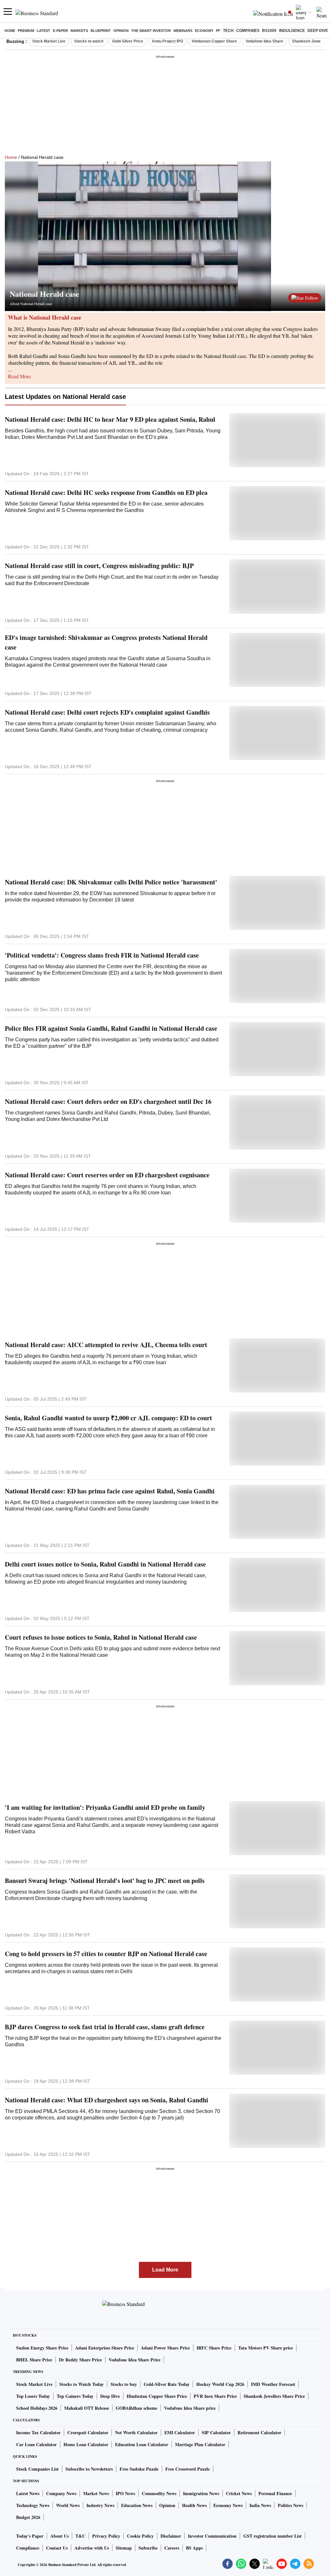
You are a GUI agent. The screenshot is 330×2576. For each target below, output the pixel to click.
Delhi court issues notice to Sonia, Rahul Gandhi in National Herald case (105, 1564)
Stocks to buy (124, 2384)
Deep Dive (318, 31)
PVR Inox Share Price (215, 2396)
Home (10, 31)
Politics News (291, 2505)
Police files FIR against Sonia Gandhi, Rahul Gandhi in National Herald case (111, 1028)
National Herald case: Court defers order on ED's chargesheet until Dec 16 (108, 1101)
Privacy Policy (106, 2536)
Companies (248, 31)
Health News (194, 2505)
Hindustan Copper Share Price (157, 2396)
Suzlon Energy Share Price (42, 2348)
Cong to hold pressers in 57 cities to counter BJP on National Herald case (106, 1954)
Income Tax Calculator (38, 2432)
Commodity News (159, 2493)
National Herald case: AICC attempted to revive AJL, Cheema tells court (106, 1345)
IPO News (125, 2493)
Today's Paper (30, 2536)
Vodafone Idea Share (264, 41)
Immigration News (201, 2493)
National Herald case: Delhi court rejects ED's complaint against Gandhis (107, 712)
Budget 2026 (28, 2517)
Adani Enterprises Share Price (105, 2348)
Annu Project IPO (167, 41)
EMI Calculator (180, 2432)
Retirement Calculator (259, 2432)
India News (260, 2505)
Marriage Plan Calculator (200, 2444)
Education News (137, 2505)
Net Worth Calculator (136, 2432)
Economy (204, 31)
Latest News (28, 2493)
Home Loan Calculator (86, 2444)
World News (68, 2505)
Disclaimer (171, 2536)
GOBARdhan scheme (136, 2408)
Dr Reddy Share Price (80, 2360)
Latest (44, 31)
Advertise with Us (92, 2548)
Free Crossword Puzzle (188, 2469)
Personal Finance (275, 2493)
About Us (59, 2536)
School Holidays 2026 (37, 2408)
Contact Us (57, 2548)
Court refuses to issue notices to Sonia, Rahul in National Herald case (101, 1637)
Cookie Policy (140, 2536)
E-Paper (60, 31)
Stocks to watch (89, 41)
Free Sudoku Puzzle (139, 2469)
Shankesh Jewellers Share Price (274, 2396)
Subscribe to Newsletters (89, 2469)
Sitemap (124, 2548)
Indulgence (292, 31)
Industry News (100, 2505)
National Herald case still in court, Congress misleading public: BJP (99, 566)
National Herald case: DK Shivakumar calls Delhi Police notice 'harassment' (111, 882)
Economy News (228, 2505)
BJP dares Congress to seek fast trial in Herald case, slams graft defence (105, 2027)
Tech (228, 31)
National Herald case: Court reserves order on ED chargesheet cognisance (107, 1175)
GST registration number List (272, 2536)
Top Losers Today (33, 2396)
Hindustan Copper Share (214, 41)
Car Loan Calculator (36, 2444)
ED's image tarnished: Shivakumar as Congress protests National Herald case (106, 642)
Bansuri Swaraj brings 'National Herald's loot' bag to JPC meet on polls (105, 1881)
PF (218, 31)
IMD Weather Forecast (273, 2384)
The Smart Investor (151, 31)
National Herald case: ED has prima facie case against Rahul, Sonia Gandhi (110, 1491)
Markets (79, 31)
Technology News (33, 2505)
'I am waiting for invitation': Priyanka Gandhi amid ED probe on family (105, 1807)
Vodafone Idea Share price (190, 2408)
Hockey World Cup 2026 (220, 2384)
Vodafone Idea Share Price (135, 2360)
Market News (96, 2493)
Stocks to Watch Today (82, 2384)
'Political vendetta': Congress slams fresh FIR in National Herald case (102, 955)
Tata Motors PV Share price (266, 2348)
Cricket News (239, 2493)
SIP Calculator (216, 2432)
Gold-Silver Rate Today (167, 2384)
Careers (172, 2548)
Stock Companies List (37, 2469)
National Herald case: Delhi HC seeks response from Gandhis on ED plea (106, 492)
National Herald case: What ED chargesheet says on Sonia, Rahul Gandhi (107, 2100)
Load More (165, 2270)
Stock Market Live (49, 41)
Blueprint (101, 31)
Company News (61, 2493)
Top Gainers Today (75, 2396)
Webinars (183, 31)
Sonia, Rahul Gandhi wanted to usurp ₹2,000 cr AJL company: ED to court (108, 1418)
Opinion (121, 31)
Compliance (28, 2548)
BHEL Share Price (34, 2360)
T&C (80, 2536)
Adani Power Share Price (165, 2348)
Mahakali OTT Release (87, 2408)
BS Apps (194, 2548)
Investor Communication (212, 2536)
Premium (26, 31)
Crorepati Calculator (88, 2432)
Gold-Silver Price (128, 41)
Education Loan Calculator (142, 2444)
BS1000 (269, 31)
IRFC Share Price (214, 2348)
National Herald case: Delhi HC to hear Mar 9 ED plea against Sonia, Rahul (110, 419)
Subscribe (148, 2548)
